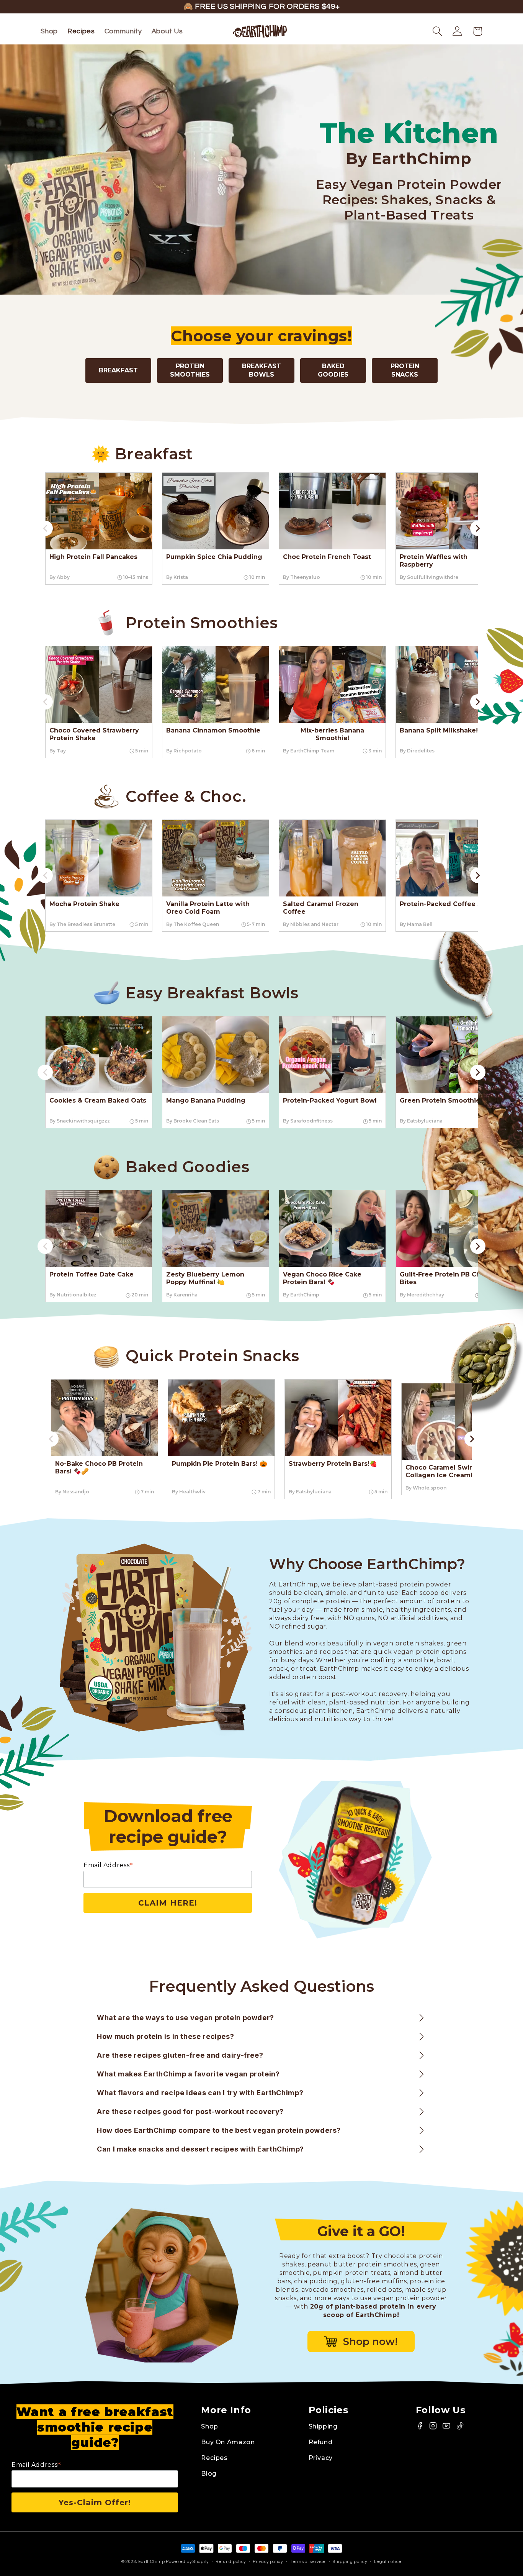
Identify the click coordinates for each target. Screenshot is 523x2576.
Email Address (108, 1865)
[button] (437, 31)
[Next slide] (478, 528)
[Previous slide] (45, 528)
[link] (99, 528)
